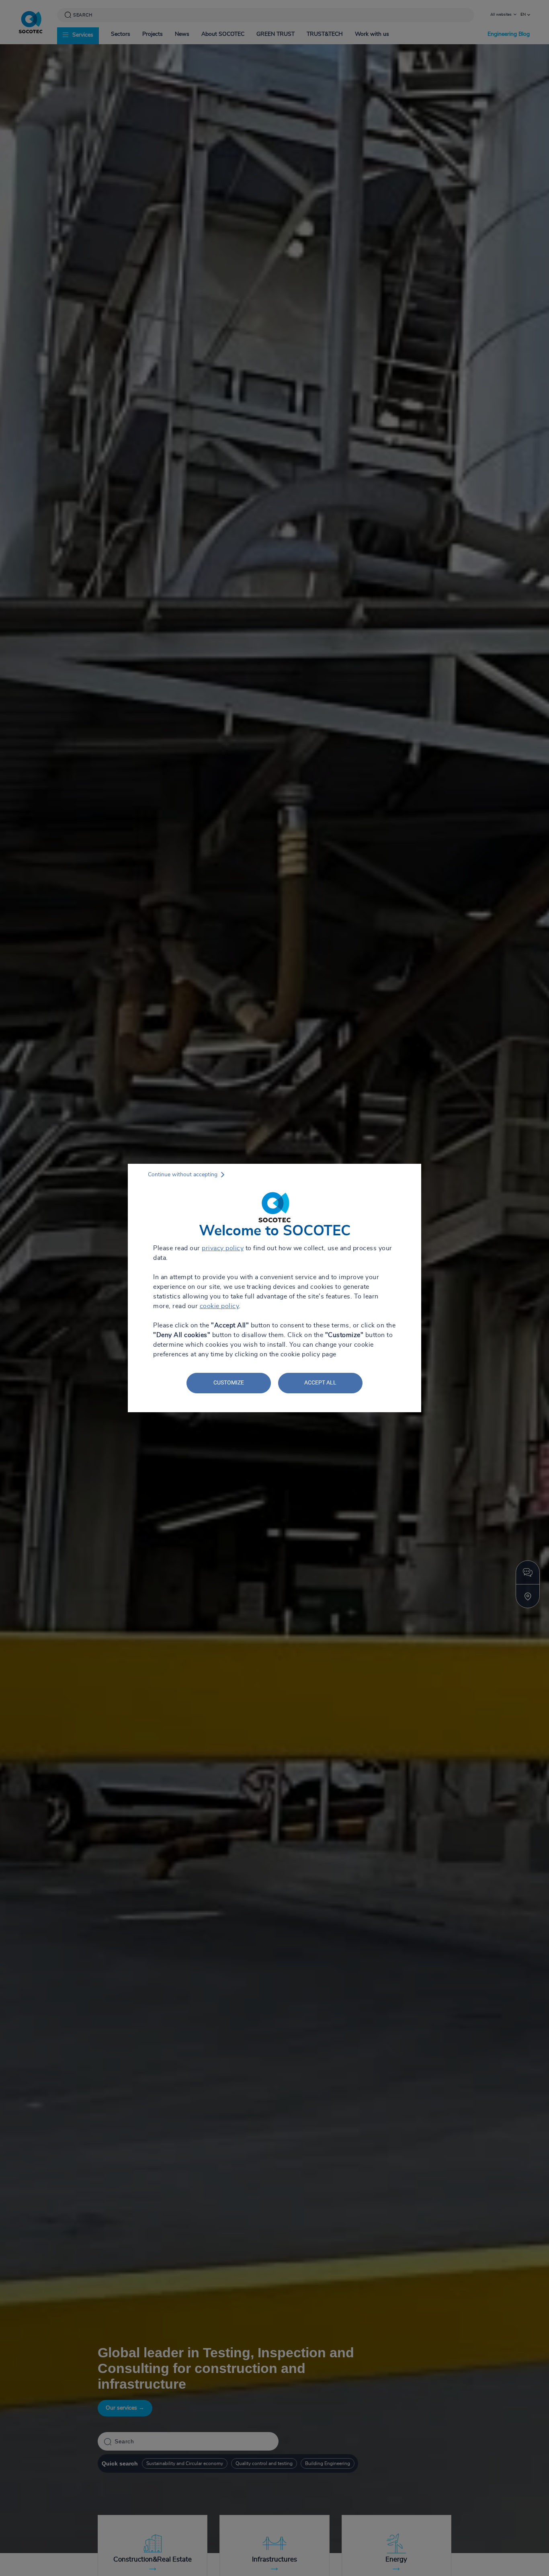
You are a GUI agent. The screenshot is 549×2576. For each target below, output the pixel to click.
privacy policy (223, 1248)
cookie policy (219, 1306)
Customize (229, 1382)
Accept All (320, 1382)
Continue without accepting (183, 1175)
